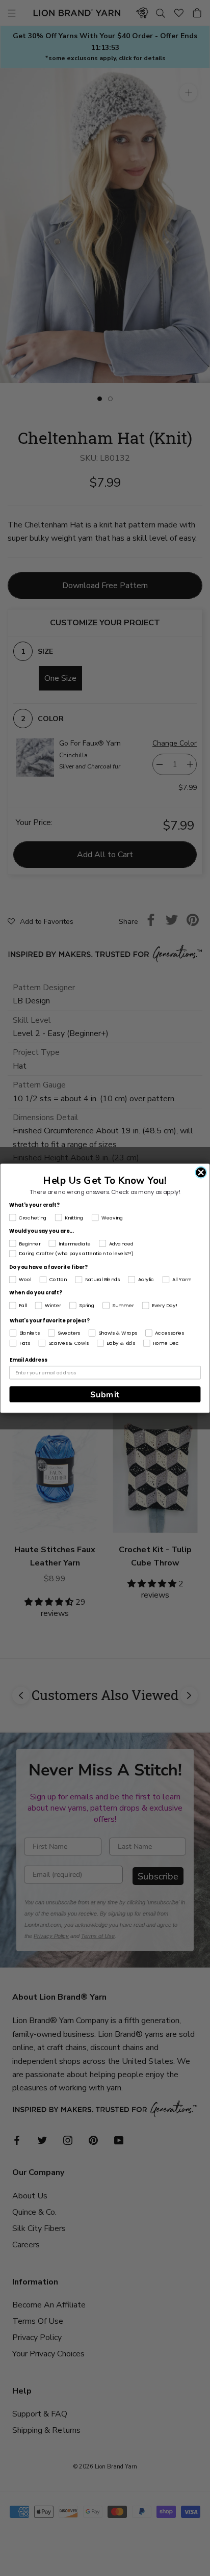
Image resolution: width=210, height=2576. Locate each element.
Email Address (28, 1360)
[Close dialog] (201, 1172)
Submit (105, 1394)
